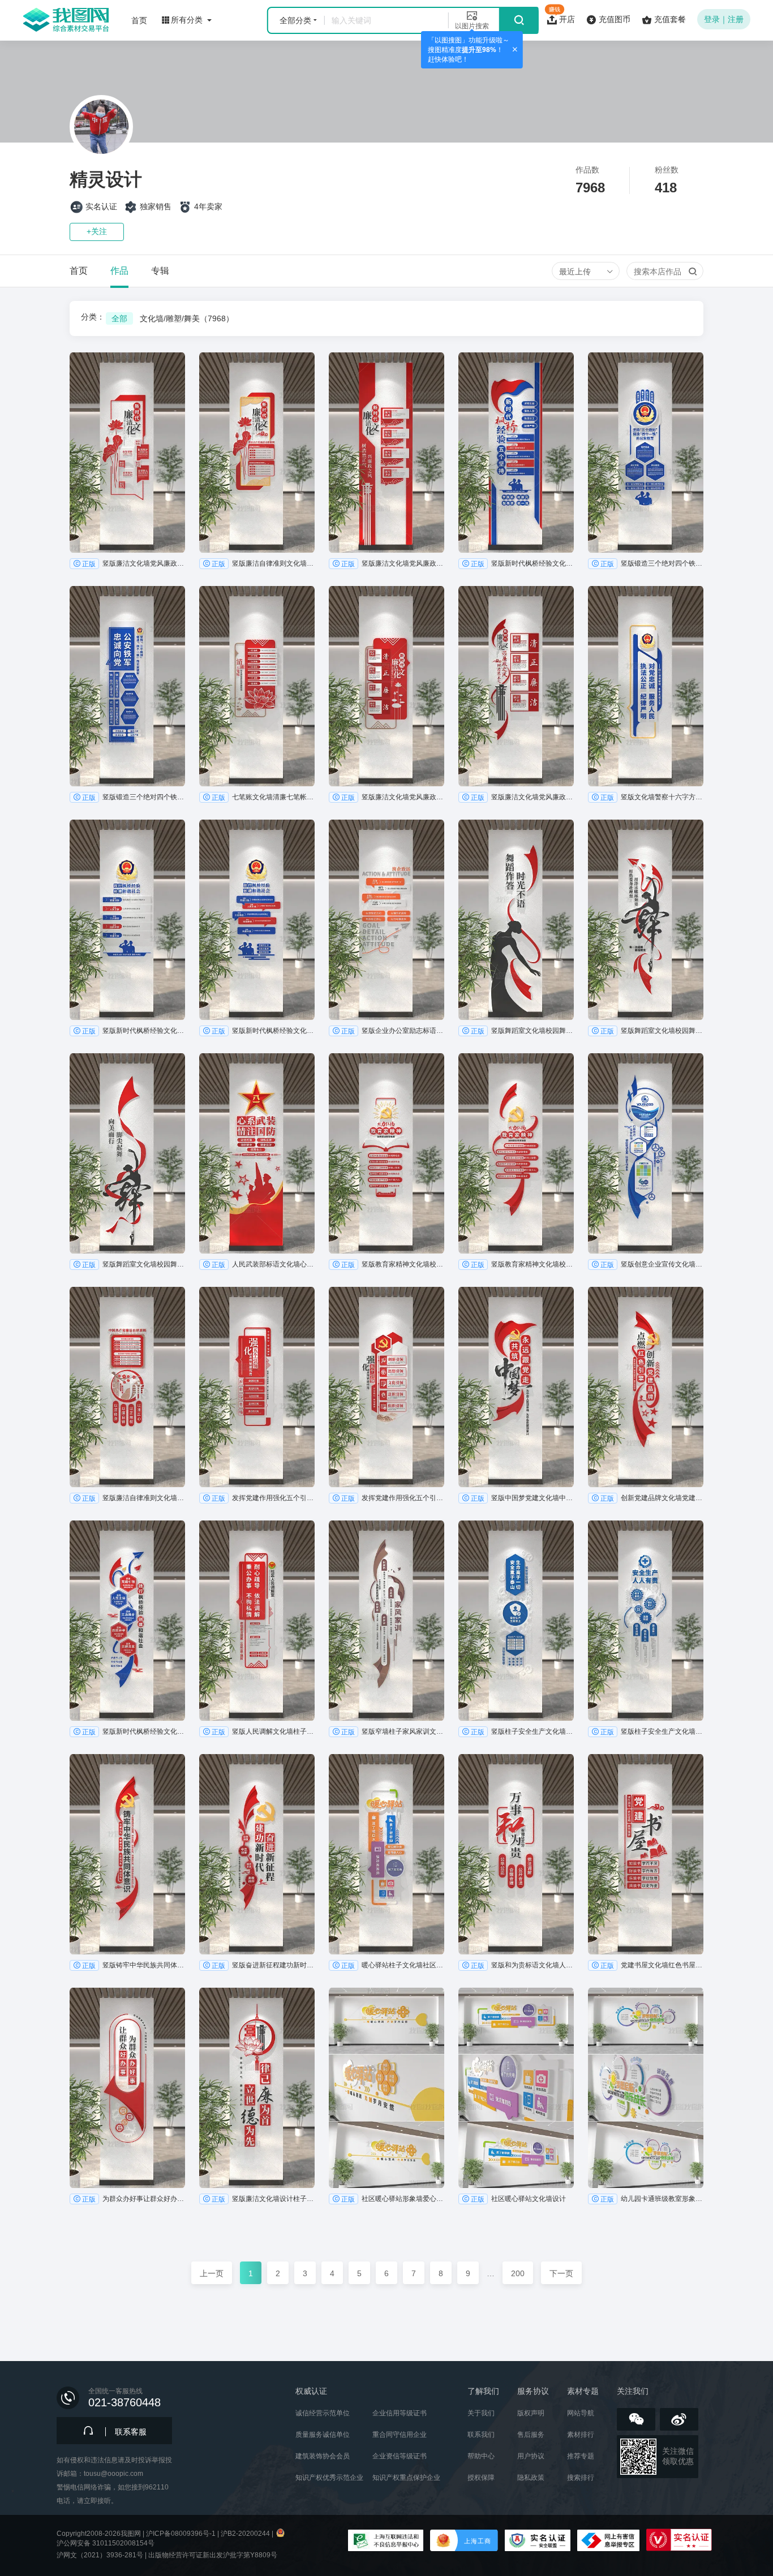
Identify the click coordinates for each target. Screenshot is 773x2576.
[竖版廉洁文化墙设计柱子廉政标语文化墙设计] (257, 2088)
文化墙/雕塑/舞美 (187, 318)
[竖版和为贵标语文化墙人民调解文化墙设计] (516, 1854)
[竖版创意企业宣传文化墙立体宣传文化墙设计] (646, 1153)
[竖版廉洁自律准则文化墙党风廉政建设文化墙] (257, 453)
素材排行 (581, 2435)
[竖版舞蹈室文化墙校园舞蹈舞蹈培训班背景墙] (516, 920)
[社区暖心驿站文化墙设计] (516, 2088)
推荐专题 (581, 2456)
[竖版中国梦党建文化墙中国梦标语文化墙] (516, 1387)
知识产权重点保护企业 (406, 2478)
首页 (79, 271)
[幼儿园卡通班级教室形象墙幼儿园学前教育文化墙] (646, 2088)
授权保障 (481, 2478)
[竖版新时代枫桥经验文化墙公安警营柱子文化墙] (516, 453)
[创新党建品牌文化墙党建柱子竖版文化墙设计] (646, 1387)
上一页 (212, 2273)
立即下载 (127, 544)
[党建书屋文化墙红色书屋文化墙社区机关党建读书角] (646, 1854)
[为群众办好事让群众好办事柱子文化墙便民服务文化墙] (127, 2088)
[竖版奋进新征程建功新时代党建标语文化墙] (257, 1854)
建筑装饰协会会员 (323, 2456)
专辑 (160, 271)
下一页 (561, 2273)
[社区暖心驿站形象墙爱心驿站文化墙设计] (386, 2088)
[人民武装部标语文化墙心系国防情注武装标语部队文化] (257, 1153)
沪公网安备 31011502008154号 (106, 2543)
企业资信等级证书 (400, 2456)
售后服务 (531, 2435)
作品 (119, 271)
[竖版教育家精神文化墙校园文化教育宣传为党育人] (386, 1153)
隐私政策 (531, 2478)
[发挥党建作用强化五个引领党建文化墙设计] (257, 1387)
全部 (119, 318)
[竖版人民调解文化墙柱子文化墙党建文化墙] (257, 1621)
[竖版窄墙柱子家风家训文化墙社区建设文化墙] (386, 1621)
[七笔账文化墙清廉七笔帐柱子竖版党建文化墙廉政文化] (257, 686)
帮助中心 (481, 2456)
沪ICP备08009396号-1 (181, 2534)
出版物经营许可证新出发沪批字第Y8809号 (213, 2555)
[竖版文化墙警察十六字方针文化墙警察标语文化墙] (646, 686)
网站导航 (581, 2413)
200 (518, 2273)
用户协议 (531, 2456)
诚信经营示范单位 (323, 2413)
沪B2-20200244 (245, 2534)
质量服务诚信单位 (323, 2435)
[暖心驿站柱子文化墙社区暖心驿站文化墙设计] (386, 1854)
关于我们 (481, 2413)
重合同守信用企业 (400, 2435)
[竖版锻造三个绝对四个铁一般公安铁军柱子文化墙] (646, 453)
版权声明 (531, 2413)
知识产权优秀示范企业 (329, 2478)
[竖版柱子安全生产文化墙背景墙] (516, 1621)
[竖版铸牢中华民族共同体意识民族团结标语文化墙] (127, 1854)
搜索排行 (581, 2478)
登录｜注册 (724, 19)
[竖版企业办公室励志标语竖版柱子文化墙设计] (386, 920)
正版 (89, 564)
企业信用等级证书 (400, 2413)
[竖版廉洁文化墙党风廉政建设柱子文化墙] (127, 453)
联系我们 (481, 2435)
